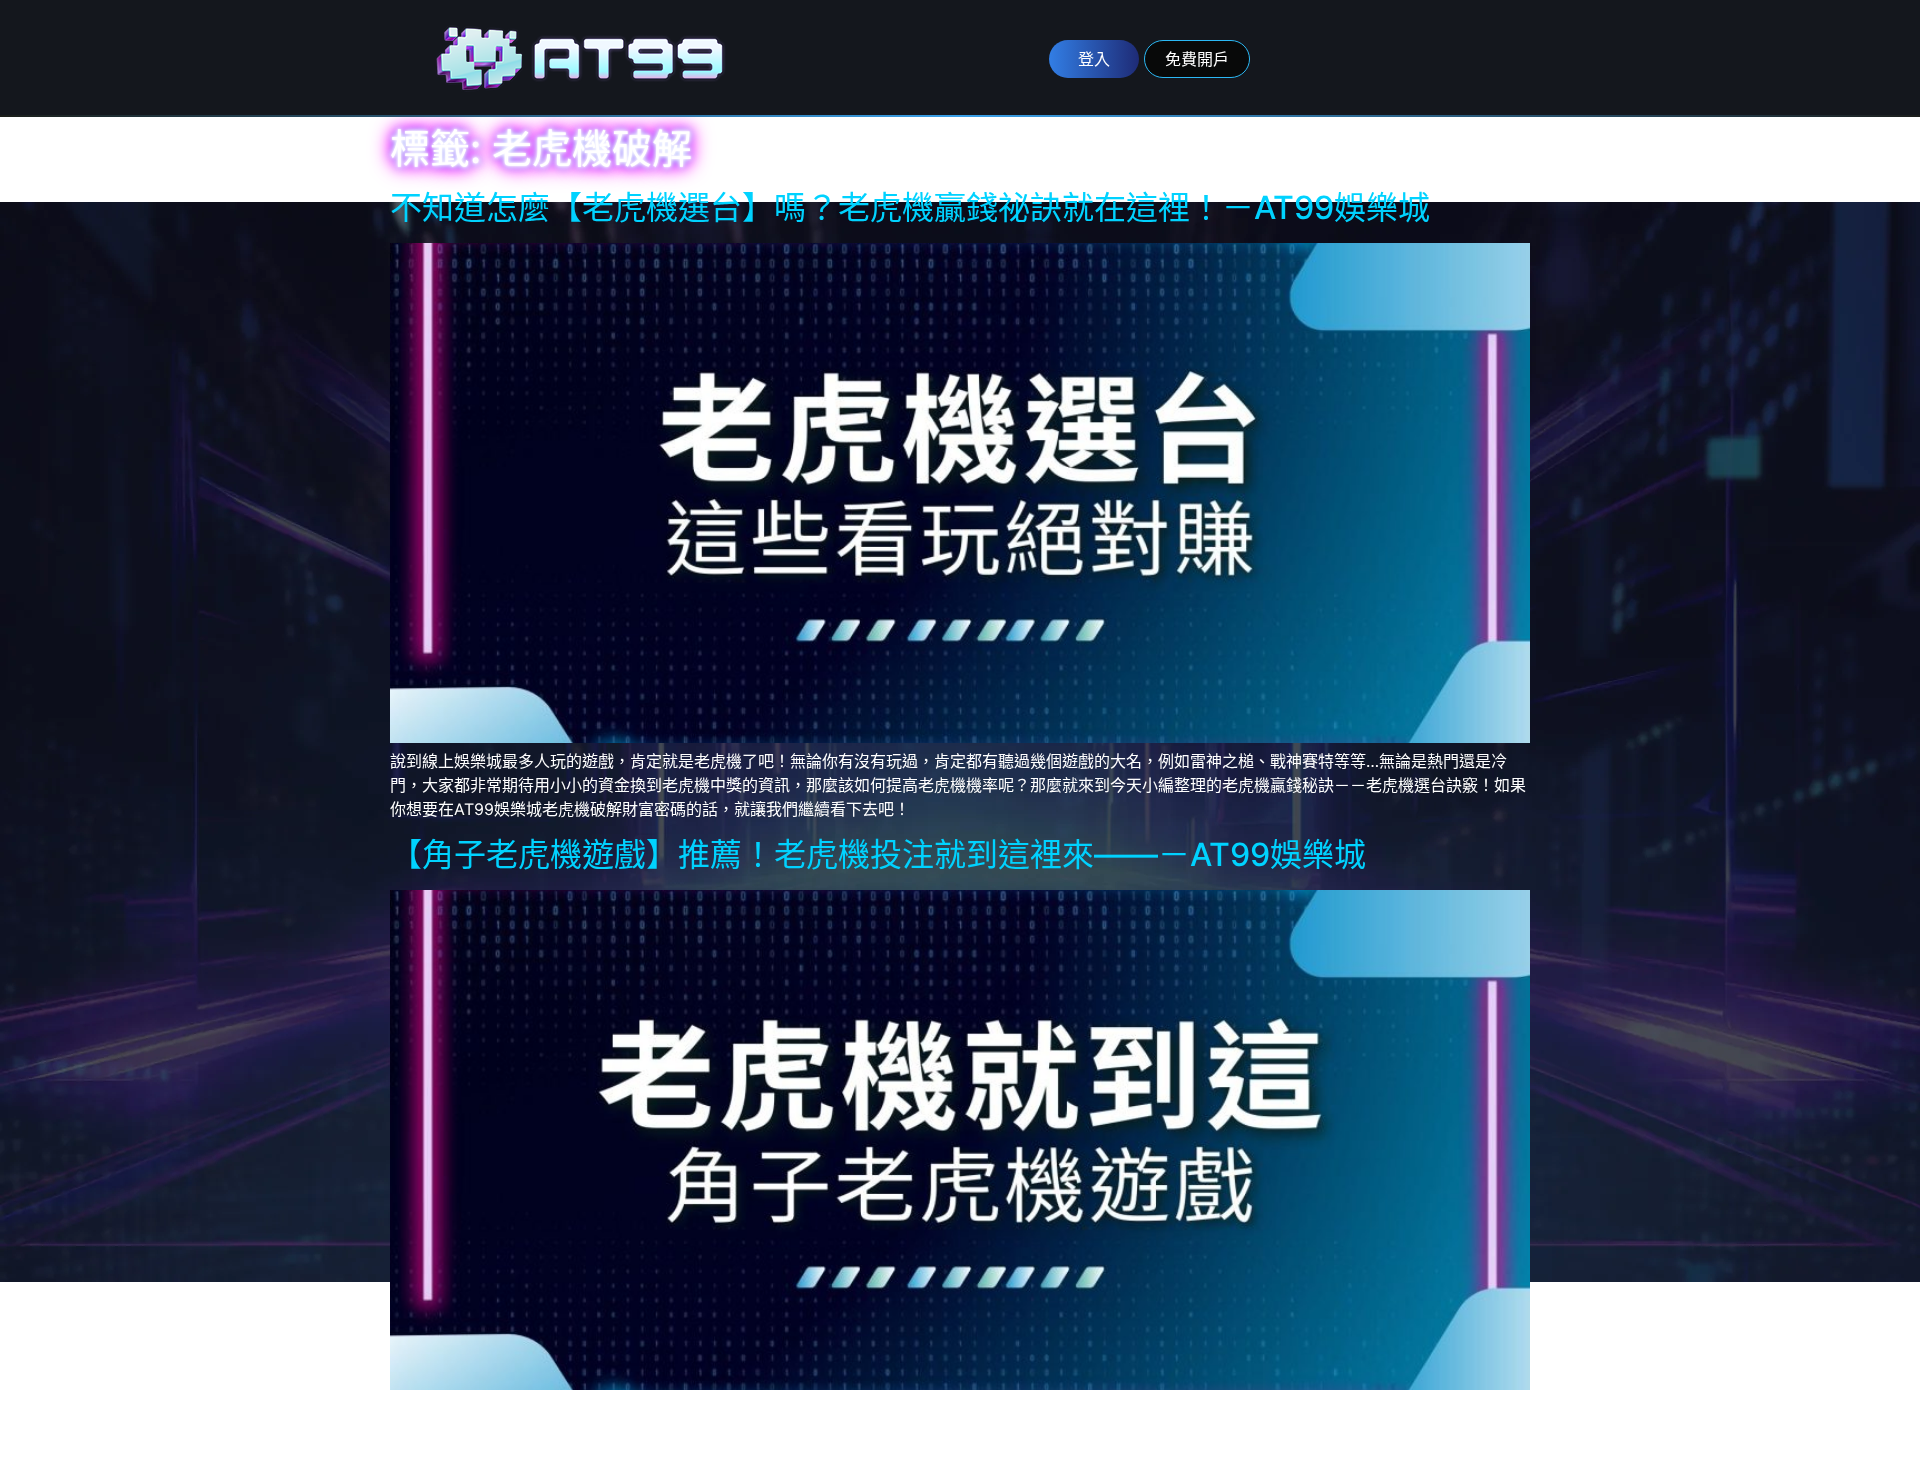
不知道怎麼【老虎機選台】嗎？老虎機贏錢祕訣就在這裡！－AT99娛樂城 (910, 207)
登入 (1094, 59)
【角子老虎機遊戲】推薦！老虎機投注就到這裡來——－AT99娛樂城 (878, 854)
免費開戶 (1197, 59)
